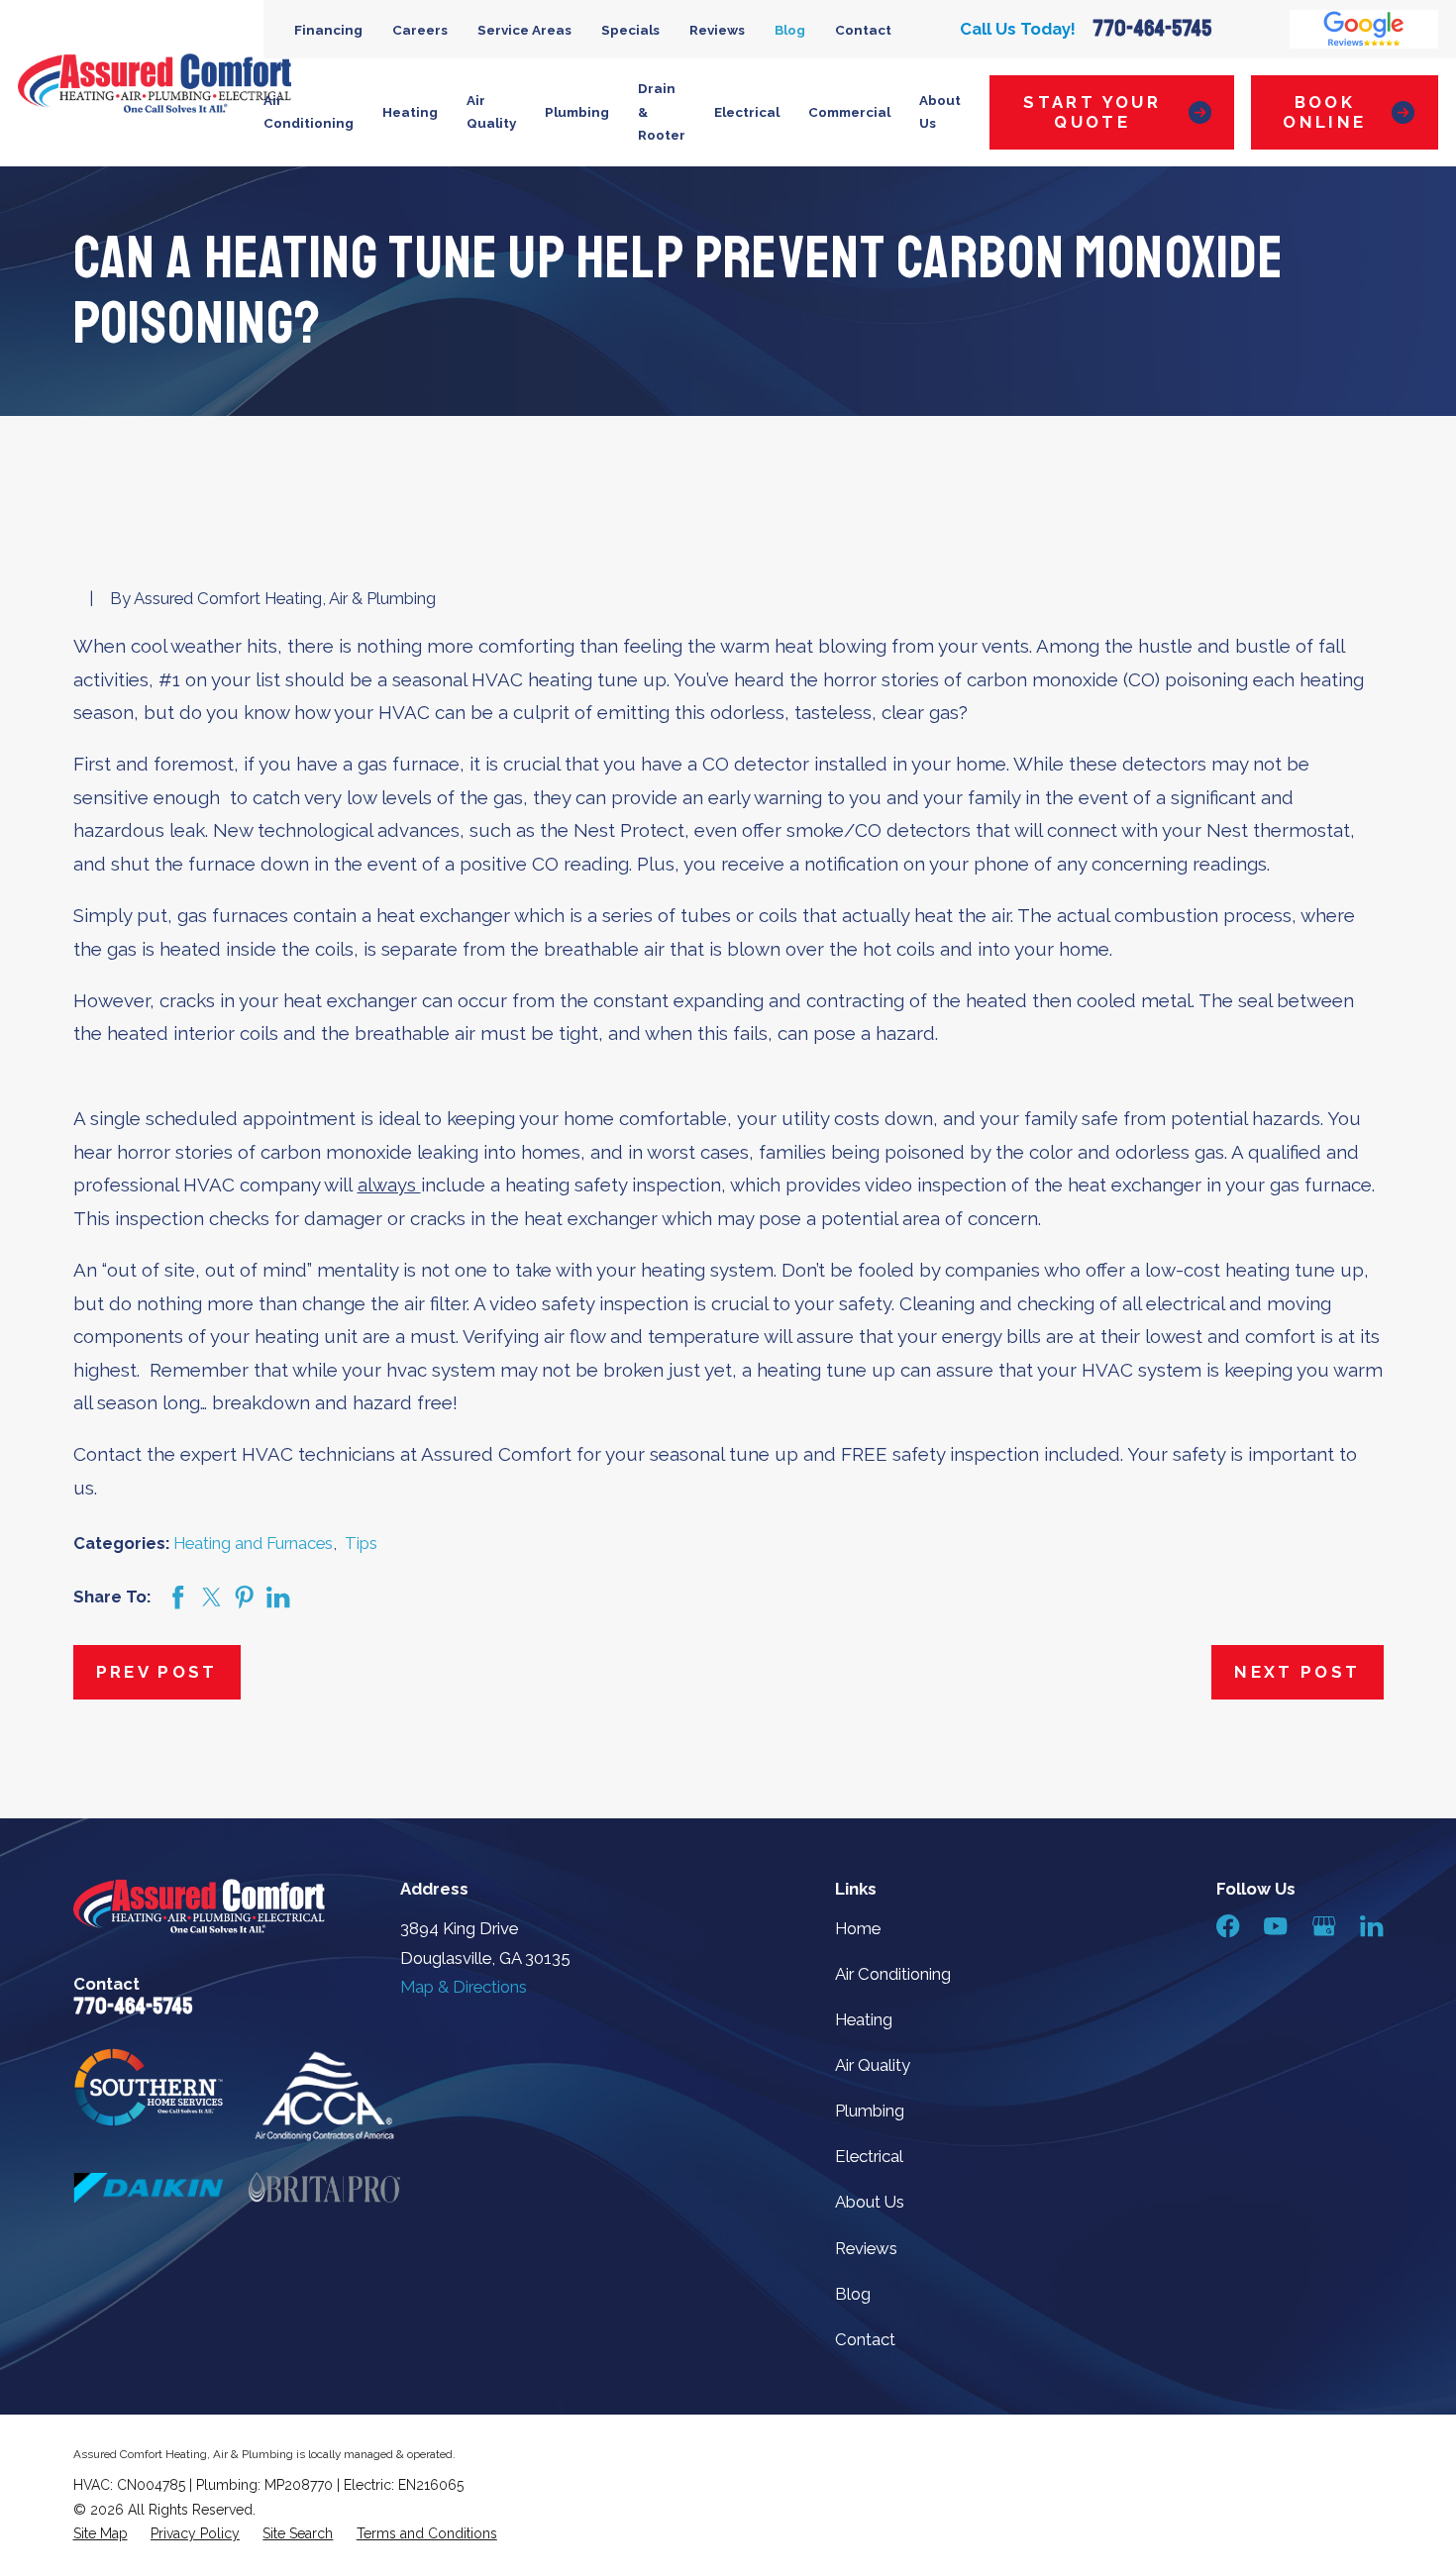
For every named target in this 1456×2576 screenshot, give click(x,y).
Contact (863, 30)
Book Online (1324, 112)
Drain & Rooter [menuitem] (662, 112)
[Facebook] (1228, 1926)
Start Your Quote (1092, 112)
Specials (630, 30)
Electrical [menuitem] (747, 112)
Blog (790, 30)
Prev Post (157, 1672)
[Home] (155, 83)
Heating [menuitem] (410, 112)
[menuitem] (101, 2534)
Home (858, 1928)
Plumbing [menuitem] (577, 112)
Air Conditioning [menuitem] (309, 112)
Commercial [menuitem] (849, 112)
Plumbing (870, 2111)
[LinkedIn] (1371, 1926)
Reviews (717, 30)
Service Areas (524, 30)
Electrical (869, 2156)
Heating (864, 2019)
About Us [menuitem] (940, 112)
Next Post (1297, 1672)
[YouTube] (1275, 1926)
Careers (420, 30)
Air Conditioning (893, 1974)
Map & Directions (464, 1987)
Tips (361, 1543)
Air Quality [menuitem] (491, 112)
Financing (328, 30)
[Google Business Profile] (1324, 1926)
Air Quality (873, 2065)
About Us (870, 2202)
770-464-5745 (1152, 29)
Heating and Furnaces (253, 1543)
